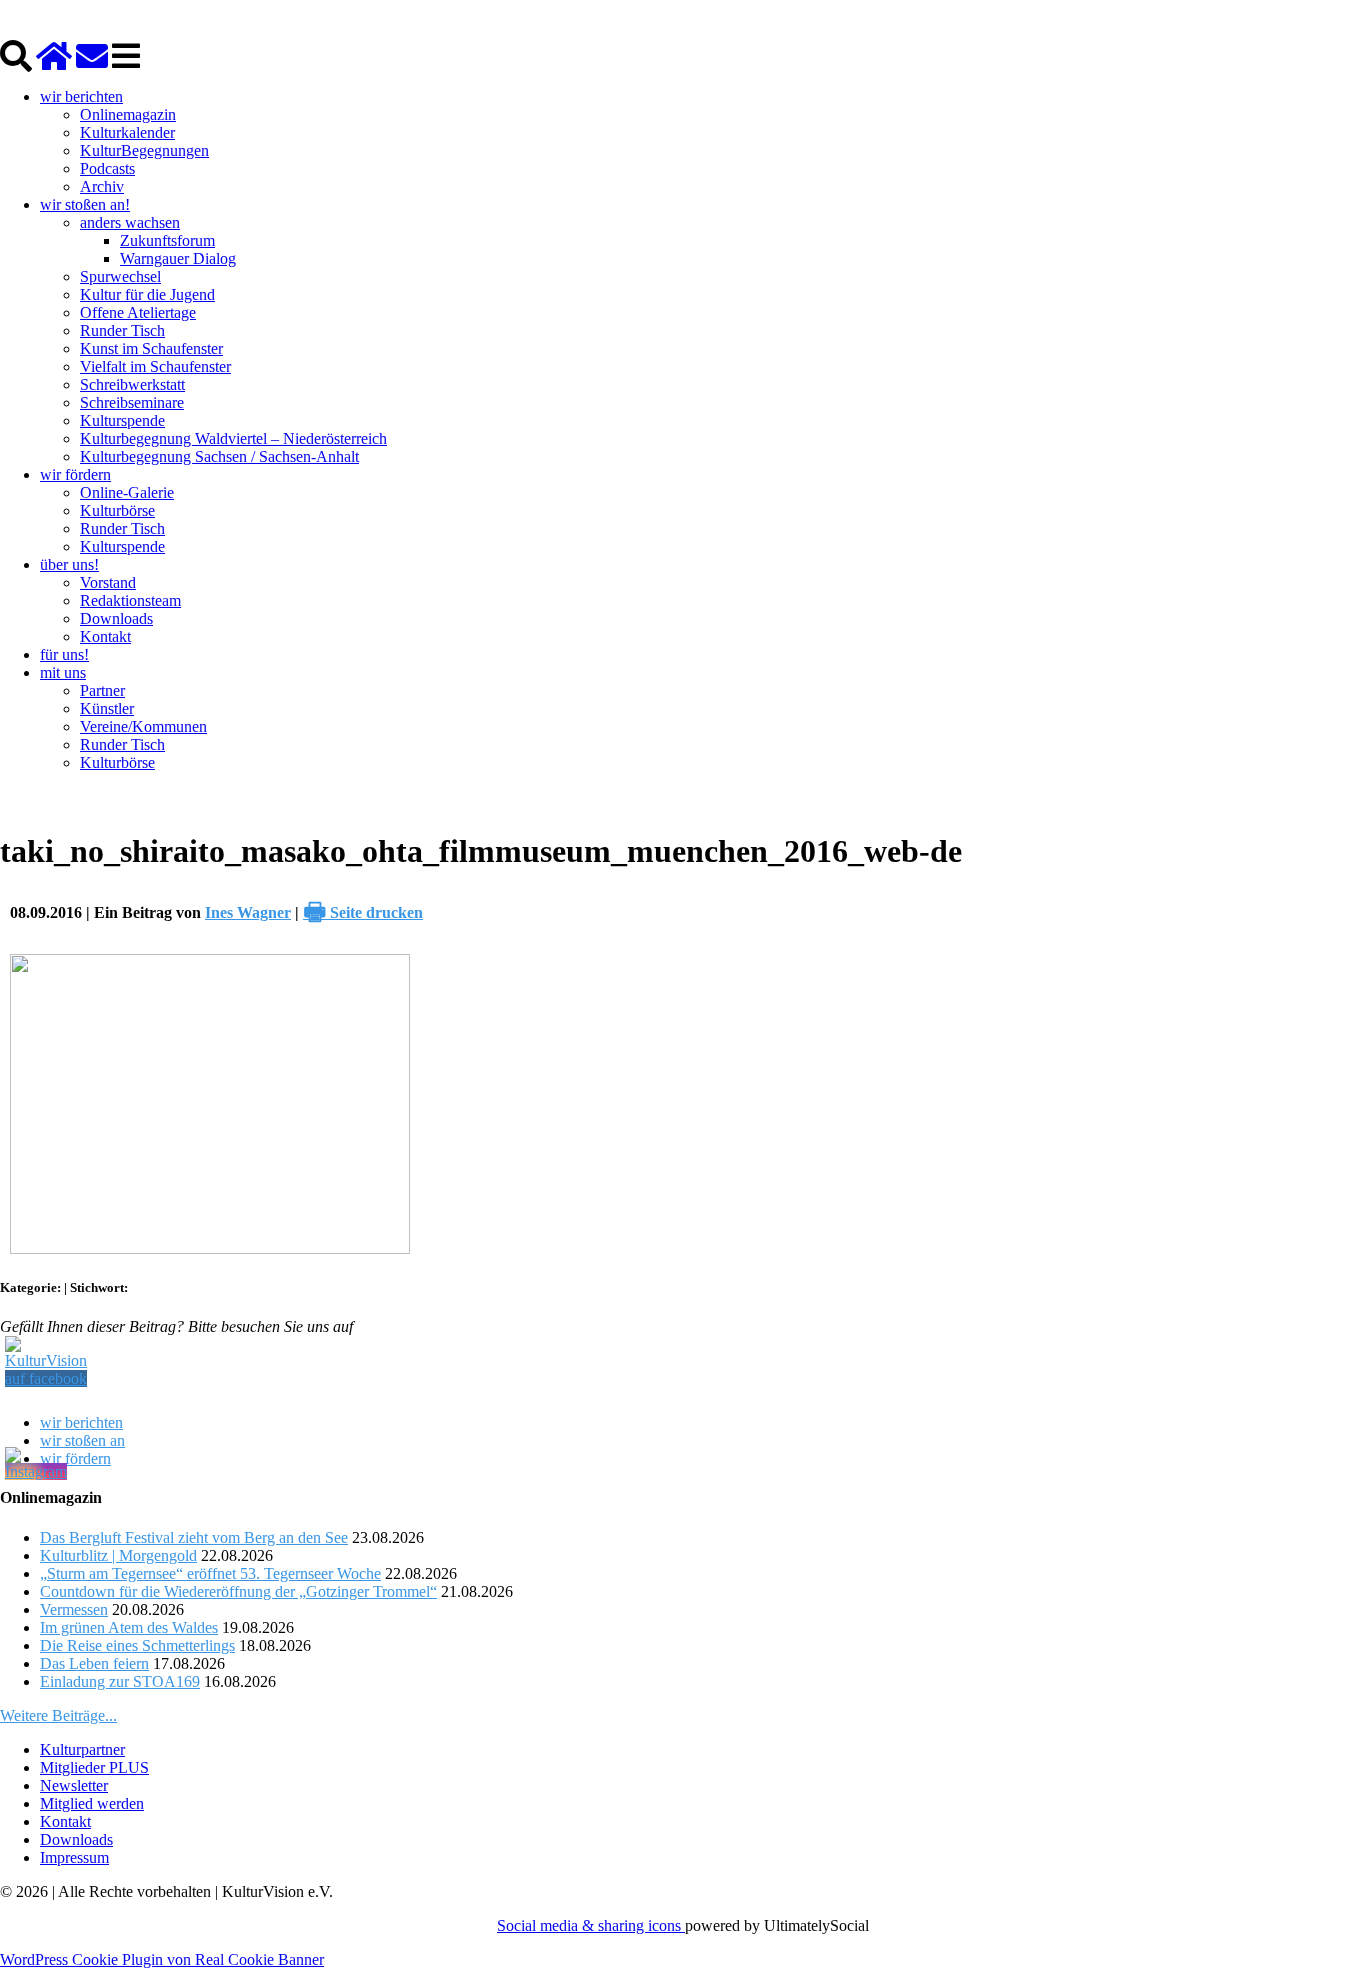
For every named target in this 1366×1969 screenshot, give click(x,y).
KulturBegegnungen (144, 150)
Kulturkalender (127, 132)
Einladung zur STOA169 (120, 1681)
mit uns (63, 672)
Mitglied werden (92, 1803)
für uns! (64, 654)
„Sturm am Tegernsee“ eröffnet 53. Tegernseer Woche (210, 1573)
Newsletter (74, 1785)
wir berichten (81, 96)
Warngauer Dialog (178, 258)
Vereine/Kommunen (143, 726)
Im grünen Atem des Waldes (129, 1627)
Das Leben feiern (94, 1663)
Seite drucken (363, 912)
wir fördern (75, 474)
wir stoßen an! (85, 204)
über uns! (69, 564)
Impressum (74, 1857)
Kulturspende (122, 420)
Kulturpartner (82, 1749)
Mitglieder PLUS (94, 1767)
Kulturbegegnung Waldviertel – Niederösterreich (233, 438)
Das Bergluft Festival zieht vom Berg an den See (194, 1537)
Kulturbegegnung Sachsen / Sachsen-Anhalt (219, 456)
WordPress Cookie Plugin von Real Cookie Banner (162, 1959)
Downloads (116, 618)
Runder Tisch (122, 330)
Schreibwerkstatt (132, 384)
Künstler (107, 708)
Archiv (102, 186)
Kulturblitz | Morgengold (118, 1555)
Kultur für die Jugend (147, 294)
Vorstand (108, 582)
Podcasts (107, 168)
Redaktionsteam (130, 600)
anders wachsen (130, 222)
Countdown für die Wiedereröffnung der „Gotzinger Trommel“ (238, 1591)
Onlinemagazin (128, 114)
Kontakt (105, 636)
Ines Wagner (248, 912)
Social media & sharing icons (591, 1925)
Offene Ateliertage (138, 312)
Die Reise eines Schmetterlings (137, 1645)
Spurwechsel (120, 276)
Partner (102, 690)
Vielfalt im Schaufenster (155, 366)
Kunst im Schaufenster (151, 348)
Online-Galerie (127, 492)
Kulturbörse (117, 510)
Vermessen (74, 1609)
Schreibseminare (132, 402)
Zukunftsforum (167, 240)
